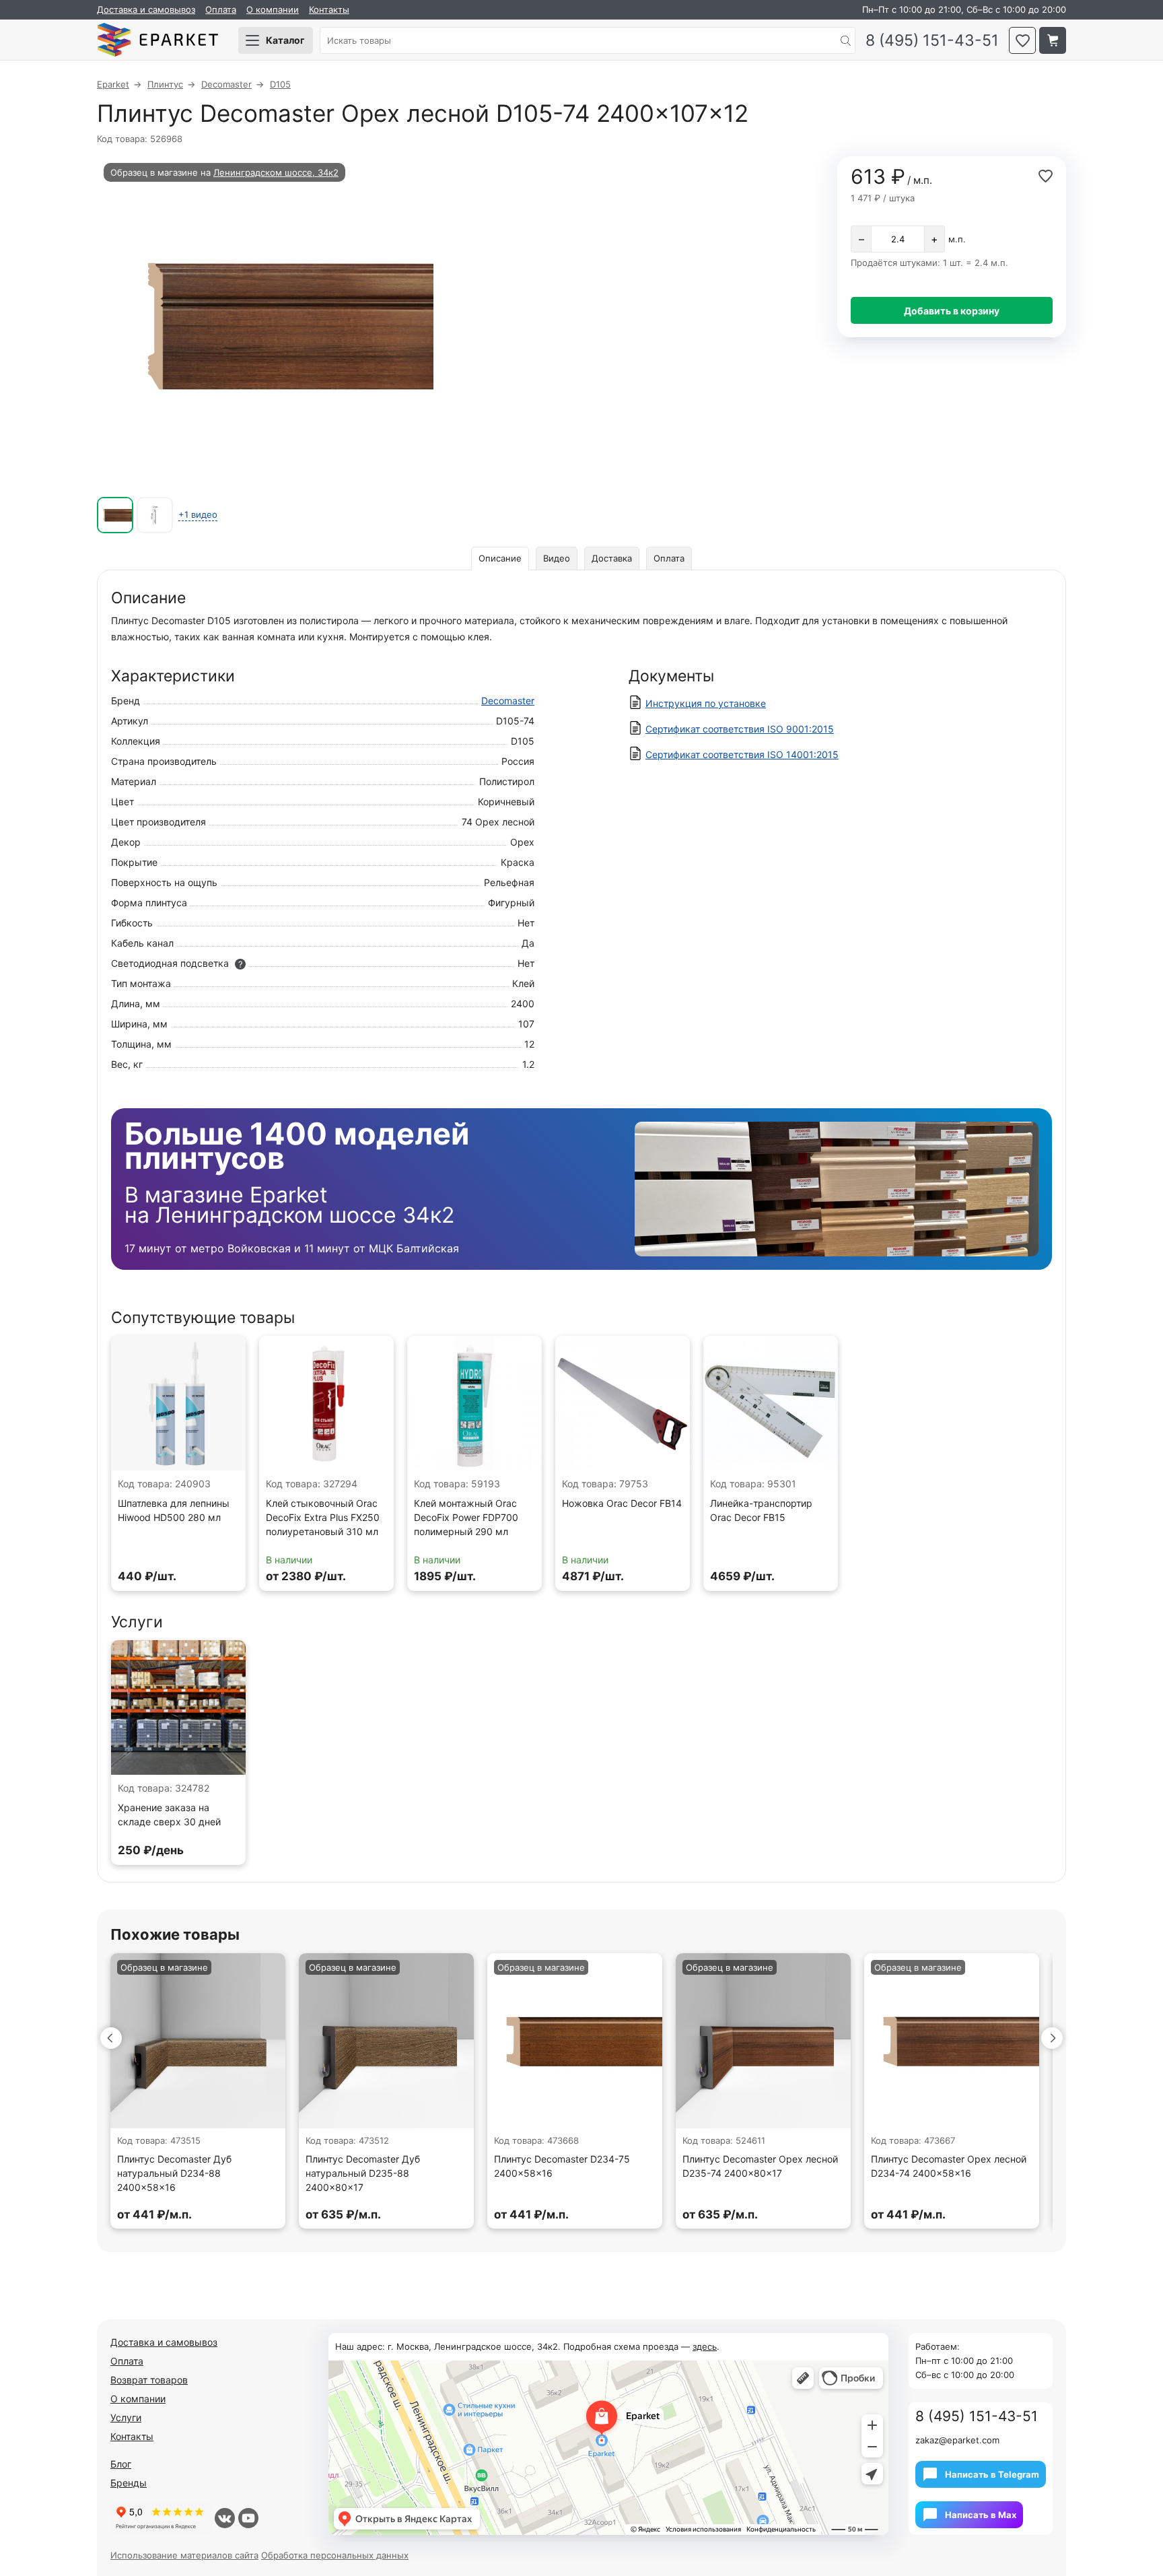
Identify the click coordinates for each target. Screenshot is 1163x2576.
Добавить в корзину (952, 311)
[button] (111, 2038)
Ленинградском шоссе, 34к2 (276, 172)
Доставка (612, 558)
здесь (705, 2346)
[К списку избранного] (1022, 40)
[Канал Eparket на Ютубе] (248, 2518)
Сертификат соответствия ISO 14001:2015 (742, 754)
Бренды (129, 2483)
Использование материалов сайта (184, 2555)
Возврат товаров (149, 2380)
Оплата (221, 9)
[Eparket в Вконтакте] (225, 2518)
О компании (273, 9)
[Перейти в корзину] (1053, 40)
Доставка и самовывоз (146, 9)
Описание (500, 558)
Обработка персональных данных (335, 2555)
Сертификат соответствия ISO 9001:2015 (740, 729)
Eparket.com (157, 40)
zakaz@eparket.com (957, 2440)
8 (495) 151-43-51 (932, 41)
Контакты (329, 9)
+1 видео (198, 514)
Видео (557, 558)
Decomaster (508, 701)
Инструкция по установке (706, 703)
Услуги (126, 2417)
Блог (121, 2464)
